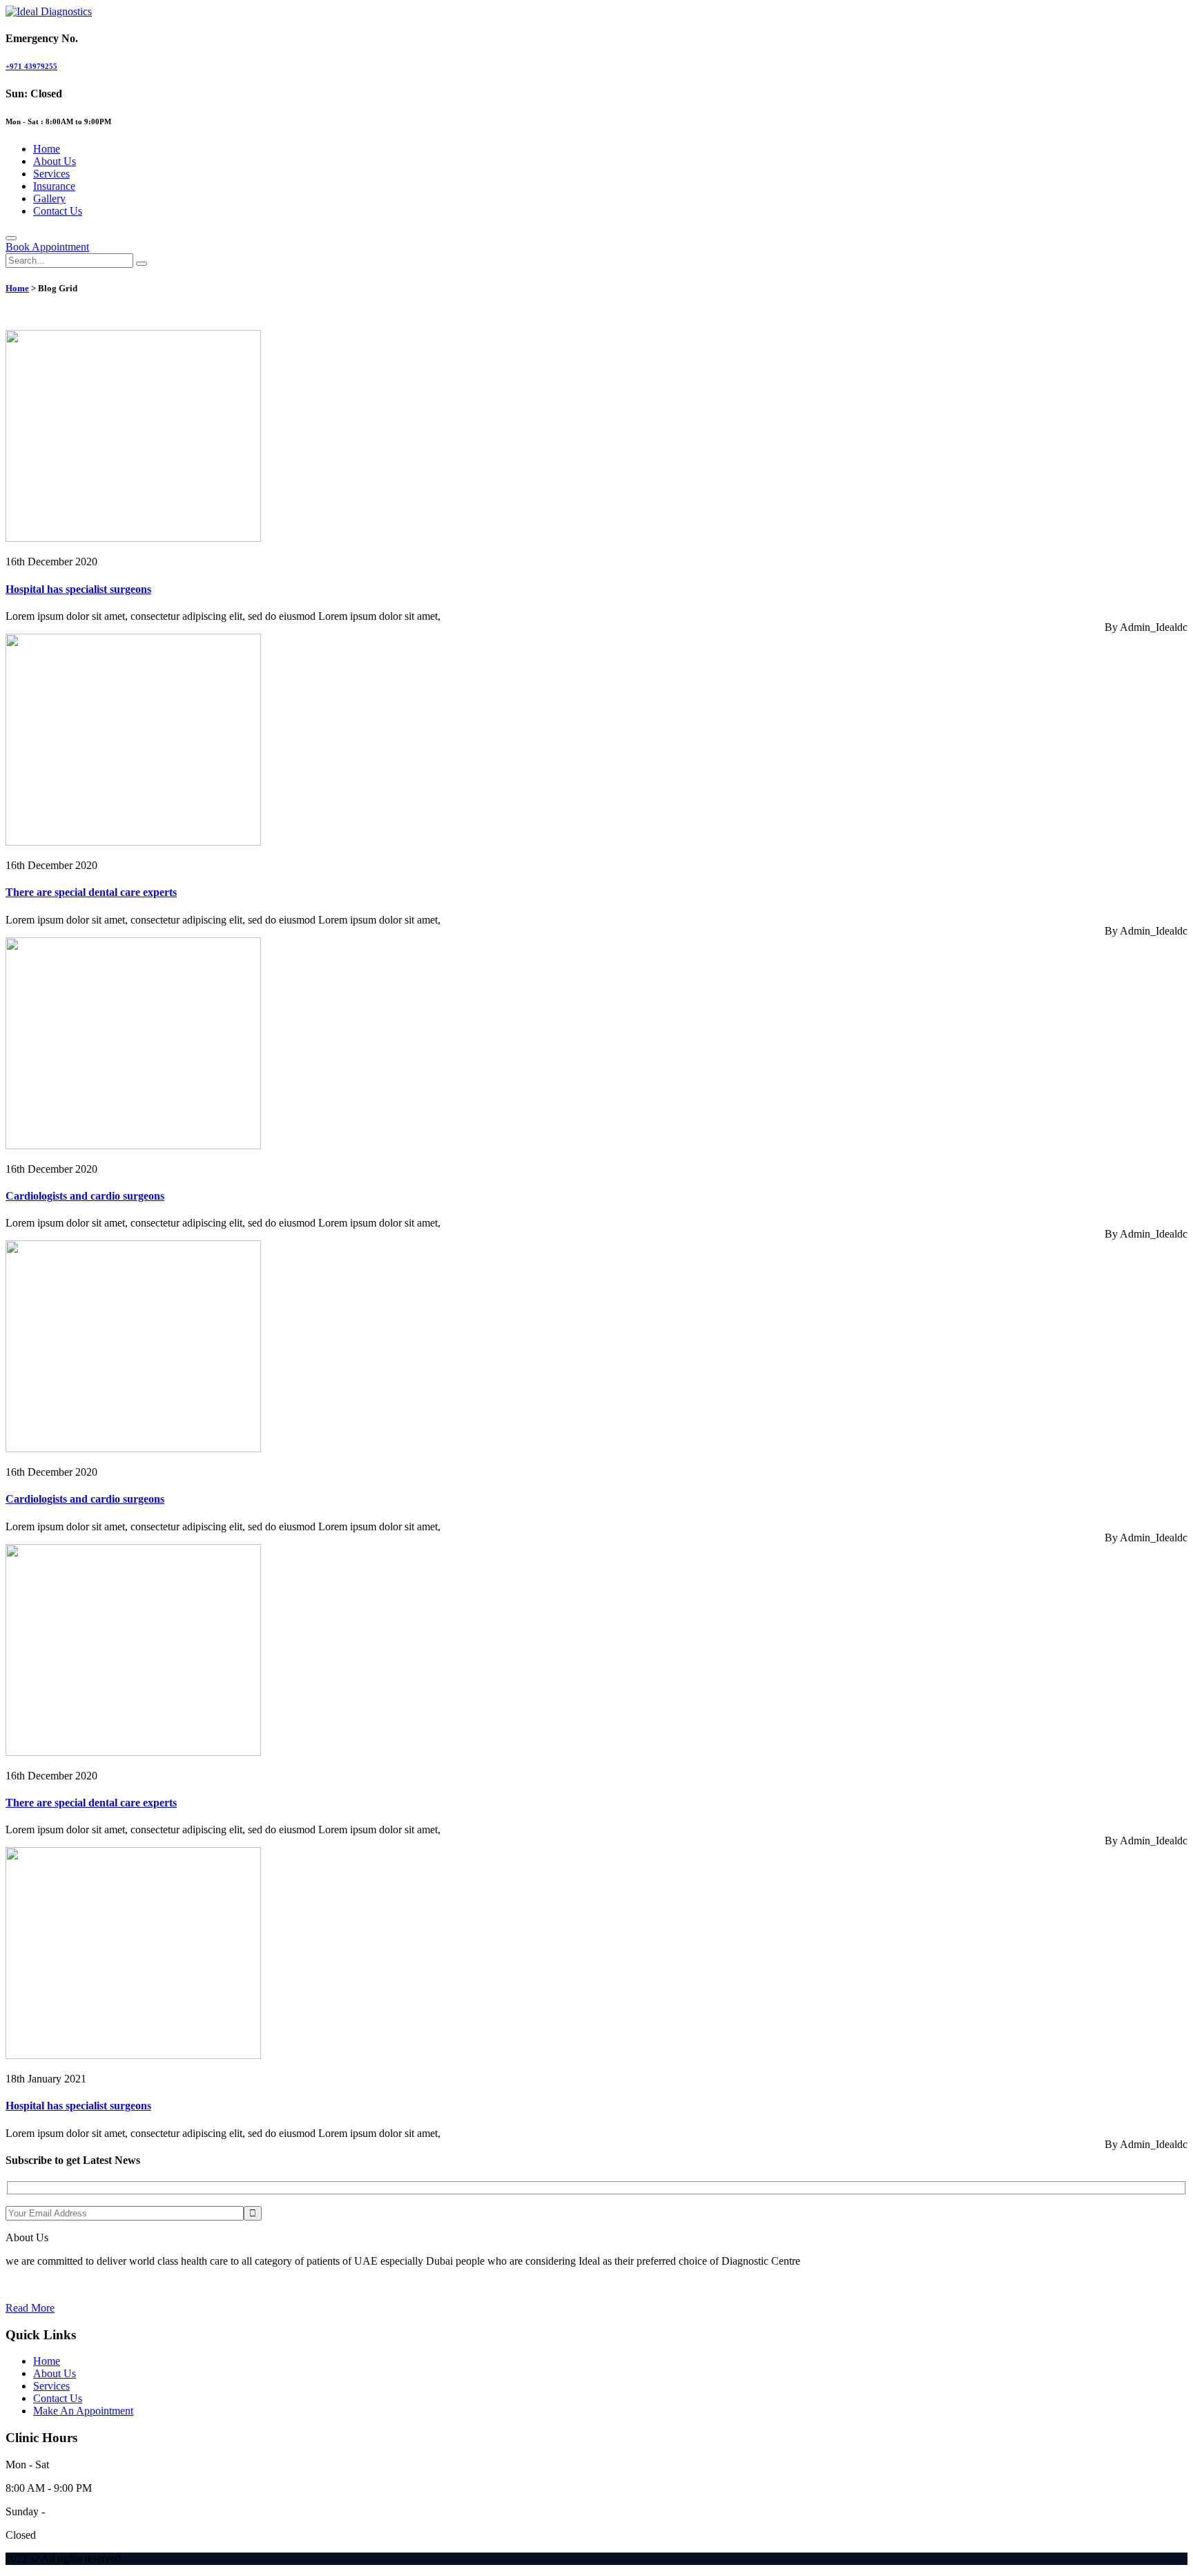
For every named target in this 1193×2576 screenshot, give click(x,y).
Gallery (49, 198)
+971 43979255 (31, 66)
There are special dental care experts (91, 892)
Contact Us (58, 211)
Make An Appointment (83, 2411)
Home (47, 149)
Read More (30, 2308)
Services (51, 174)
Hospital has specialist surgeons (78, 589)
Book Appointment (47, 247)
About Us (55, 161)
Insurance (54, 186)
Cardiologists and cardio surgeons (85, 1196)
